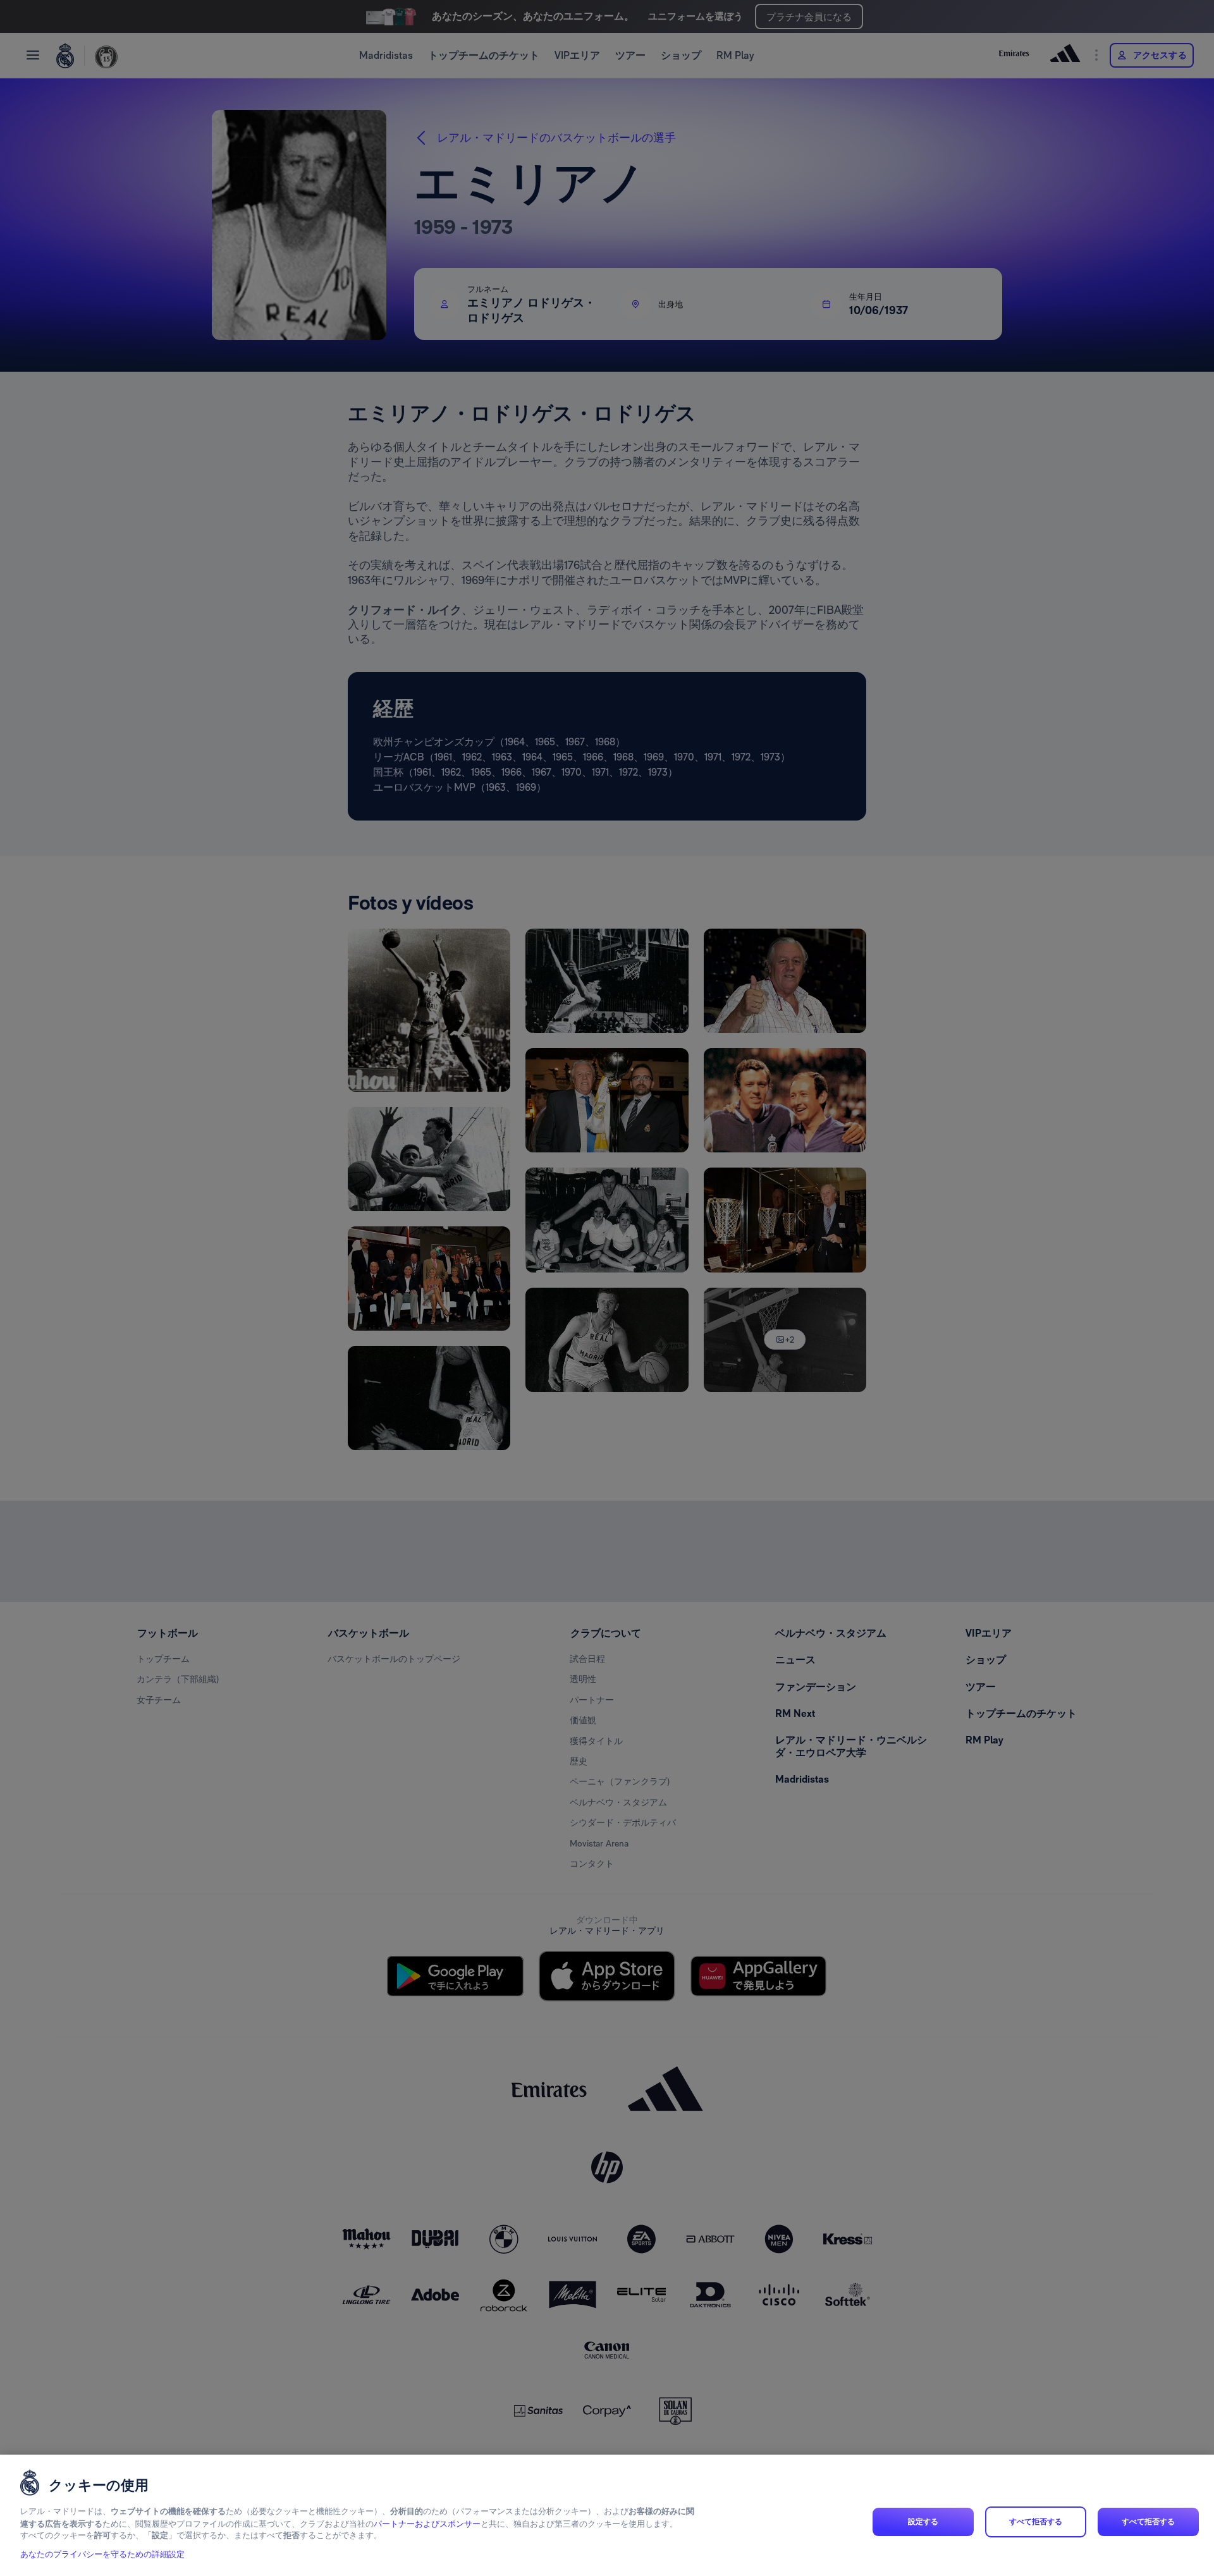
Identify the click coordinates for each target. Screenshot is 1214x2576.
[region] (607, 2515)
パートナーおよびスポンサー (427, 2524)
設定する (923, 2522)
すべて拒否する (1036, 2522)
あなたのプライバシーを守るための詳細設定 (102, 2555)
